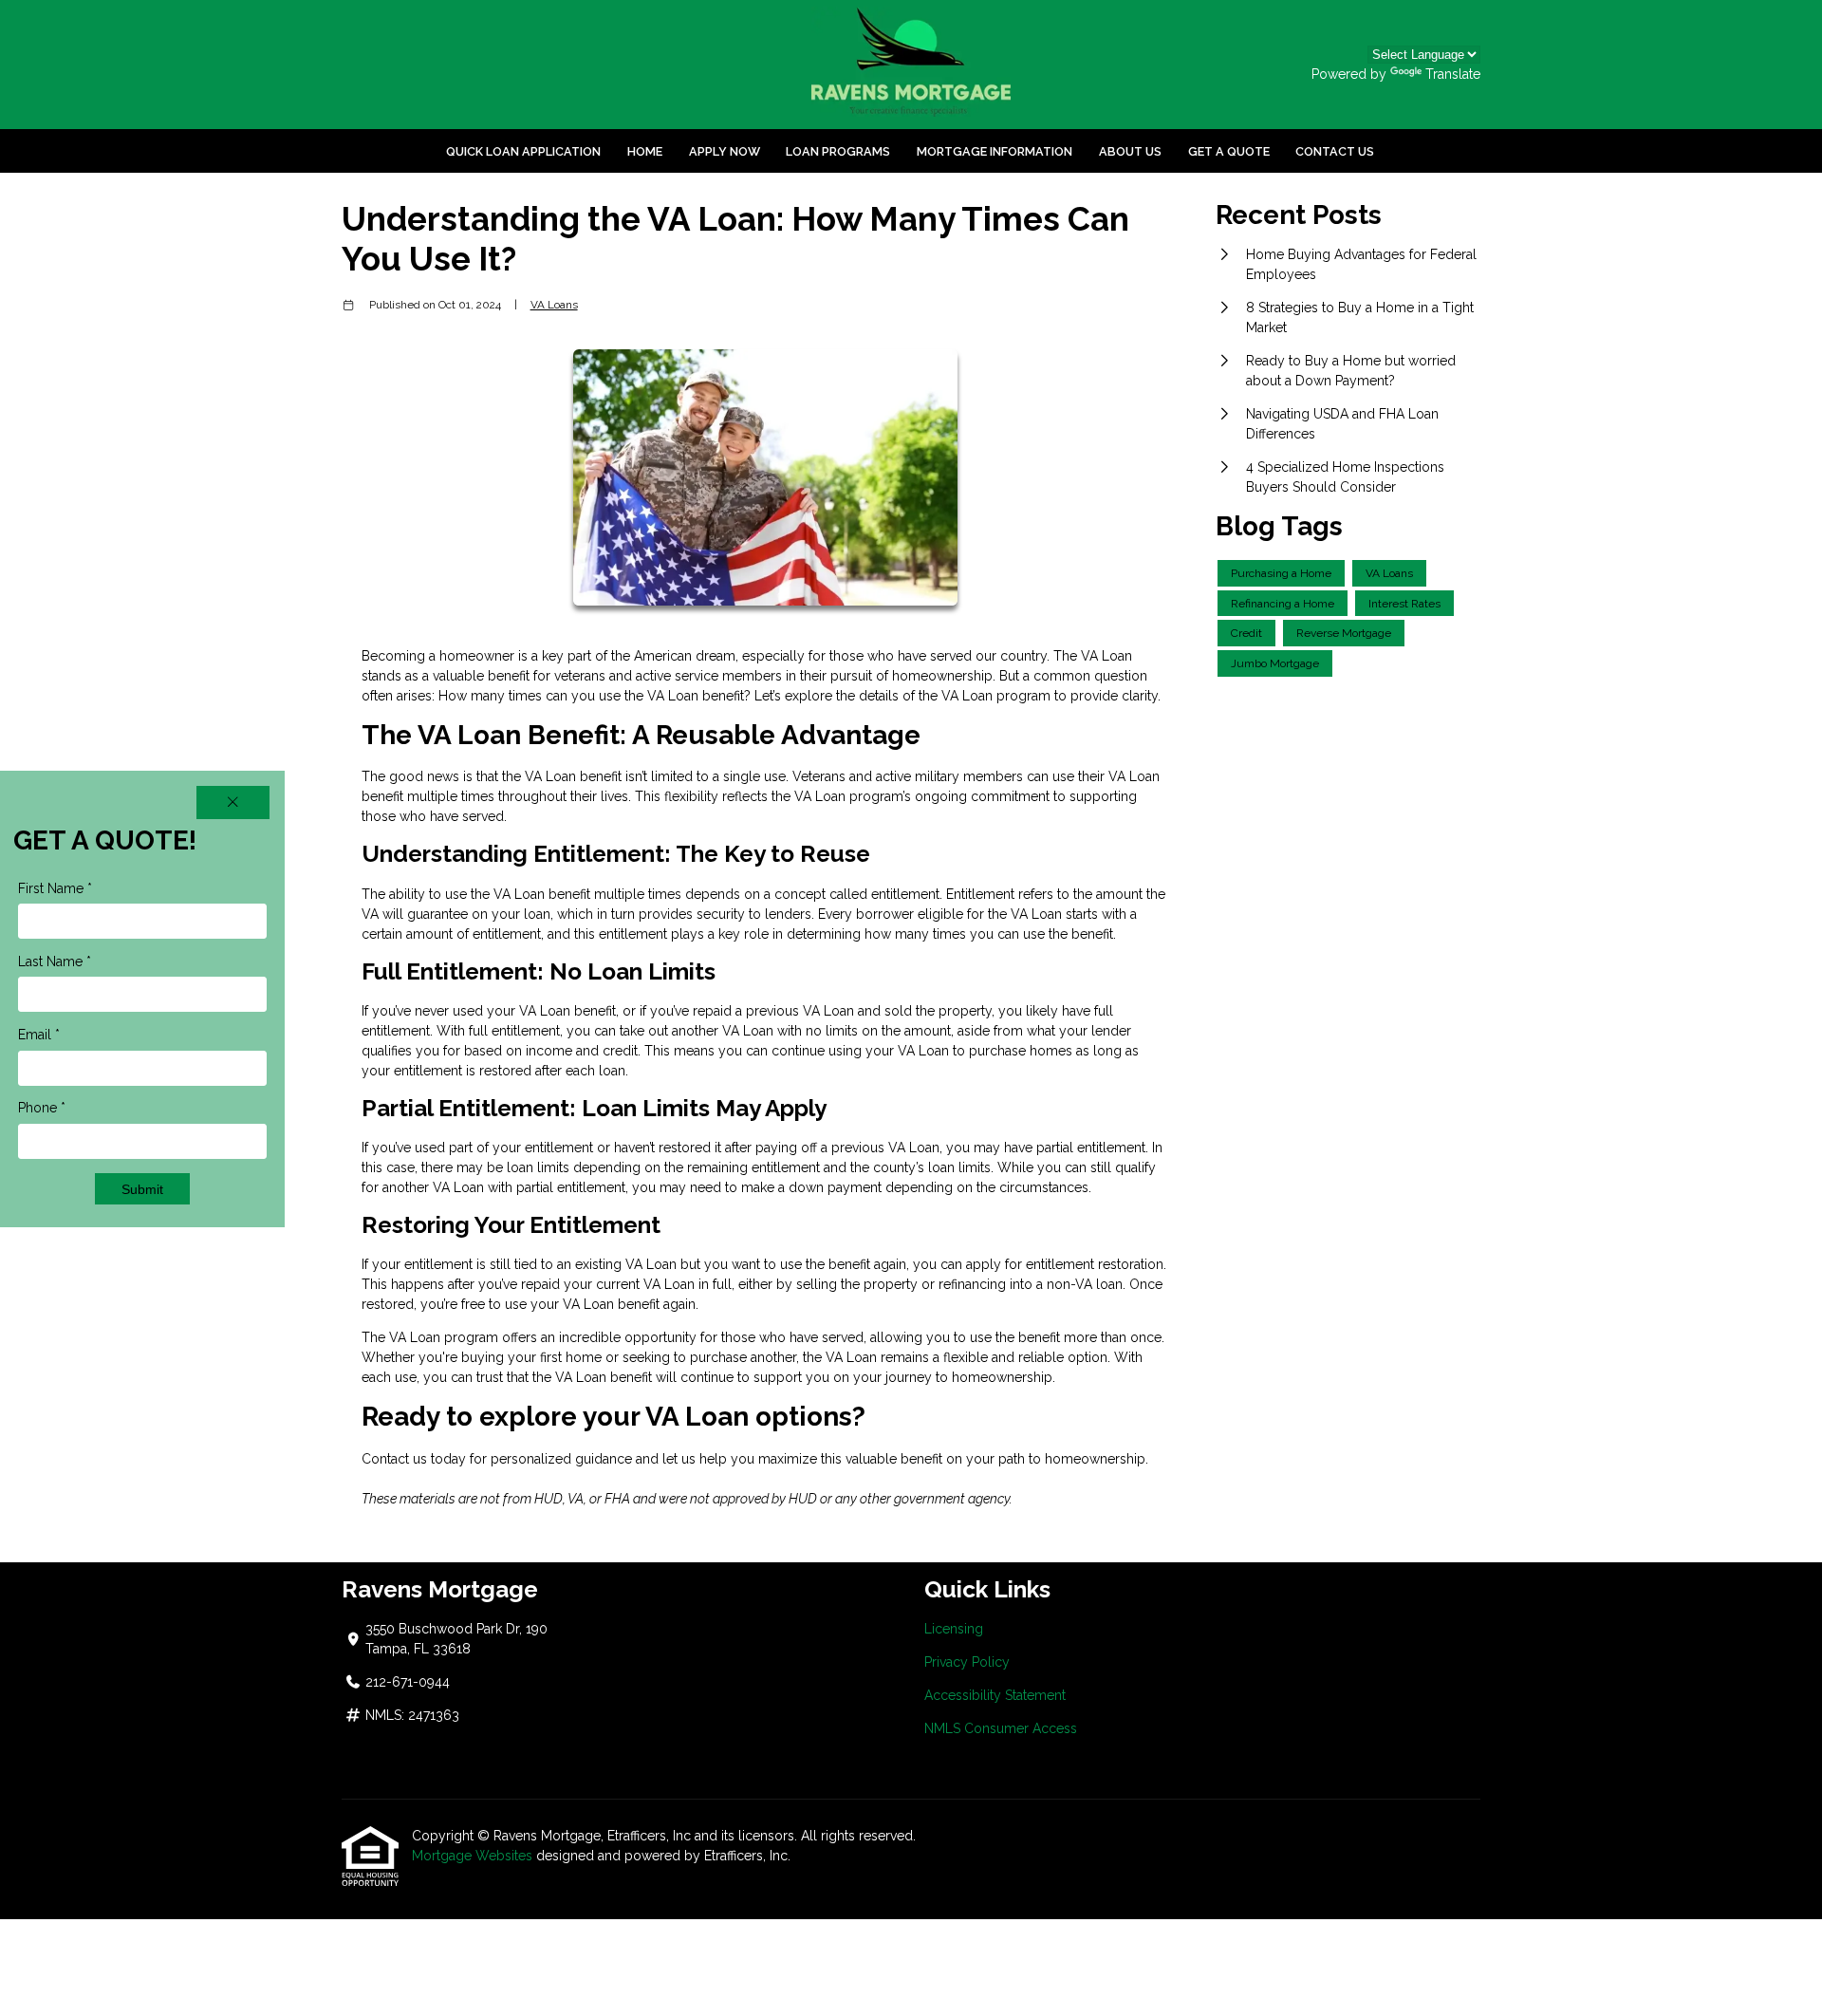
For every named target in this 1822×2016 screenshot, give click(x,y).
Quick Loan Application (523, 151)
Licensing (954, 1629)
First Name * (55, 888)
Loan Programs (838, 151)
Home (645, 151)
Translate (1453, 74)
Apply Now (725, 151)
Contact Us (1335, 151)
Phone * (42, 1108)
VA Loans (554, 305)
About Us (1130, 151)
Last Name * (55, 961)
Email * (39, 1035)
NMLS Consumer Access (1001, 1728)
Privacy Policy (967, 1662)
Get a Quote (1229, 151)
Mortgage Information (995, 151)
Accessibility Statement (995, 1695)
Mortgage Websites (472, 1856)
